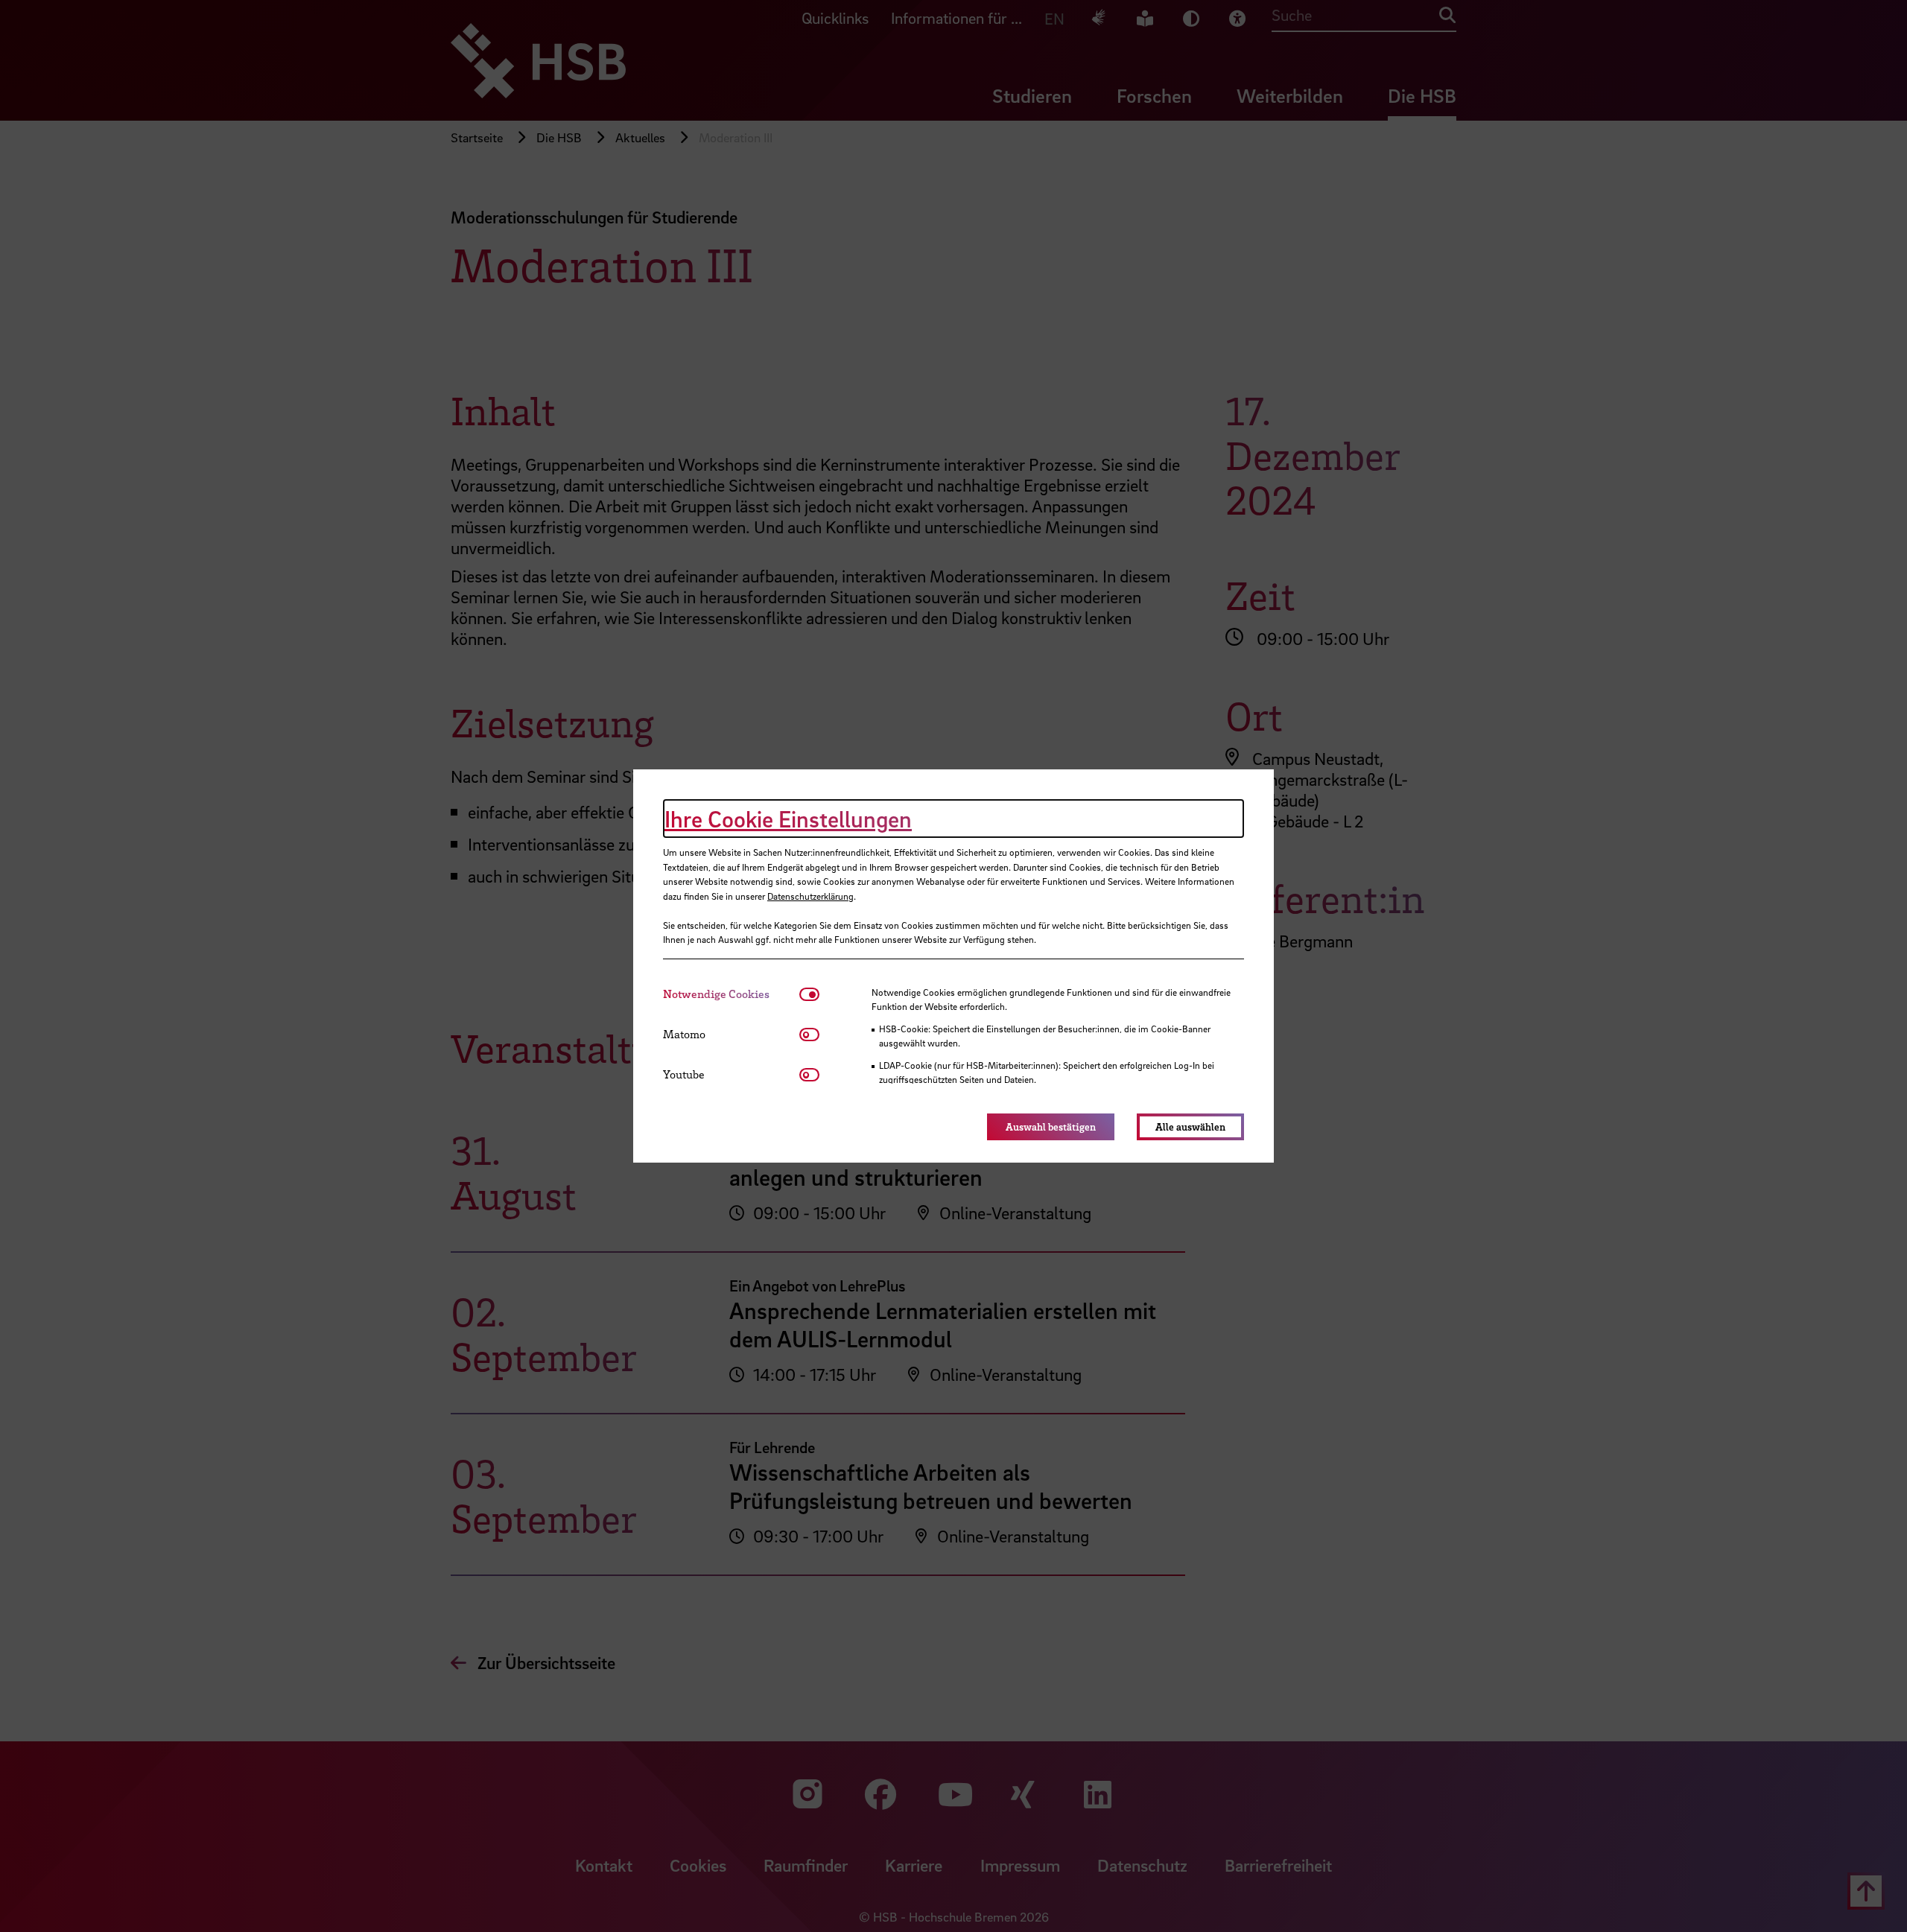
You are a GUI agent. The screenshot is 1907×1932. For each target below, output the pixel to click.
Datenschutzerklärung (810, 896)
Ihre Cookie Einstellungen (788, 819)
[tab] (731, 994)
